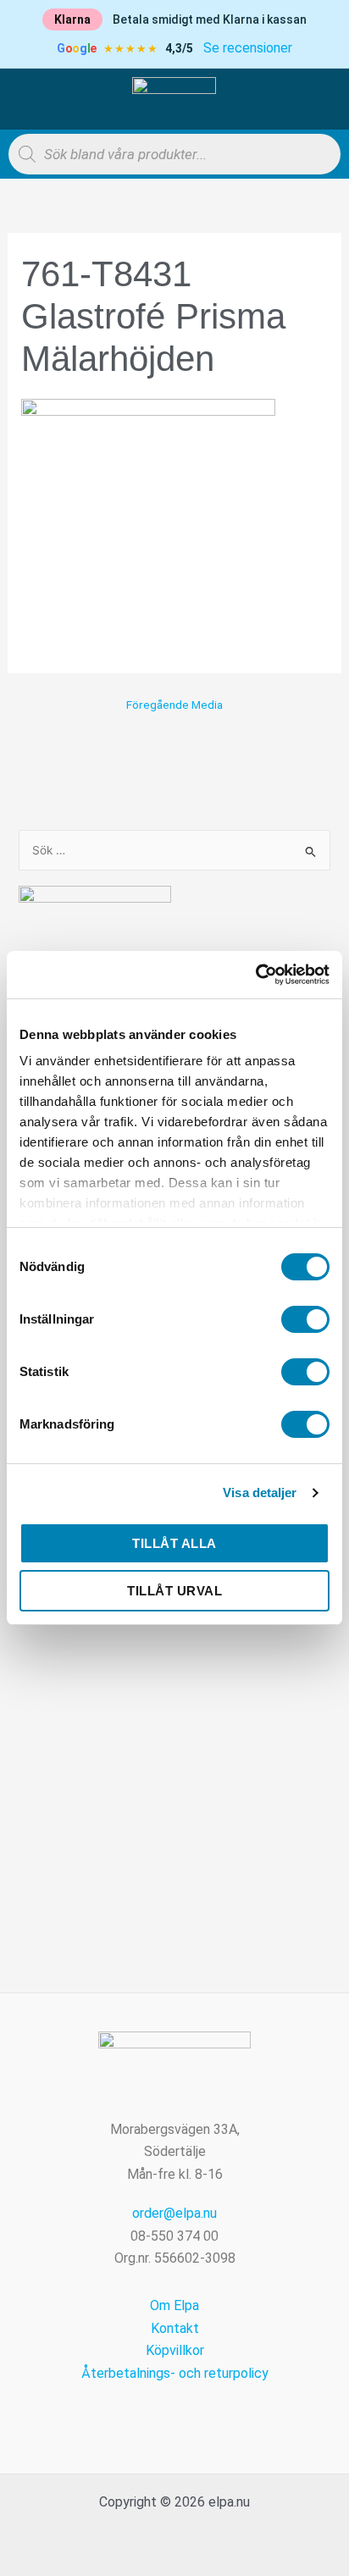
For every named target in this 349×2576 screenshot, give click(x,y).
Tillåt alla (174, 1543)
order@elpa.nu (174, 2213)
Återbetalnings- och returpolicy (175, 2373)
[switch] (305, 1319)
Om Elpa (174, 2305)
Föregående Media (174, 705)
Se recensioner (248, 48)
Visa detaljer (260, 1493)
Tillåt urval (174, 1591)
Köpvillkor (175, 2350)
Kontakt (175, 2328)
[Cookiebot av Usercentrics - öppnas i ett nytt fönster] (255, 975)
